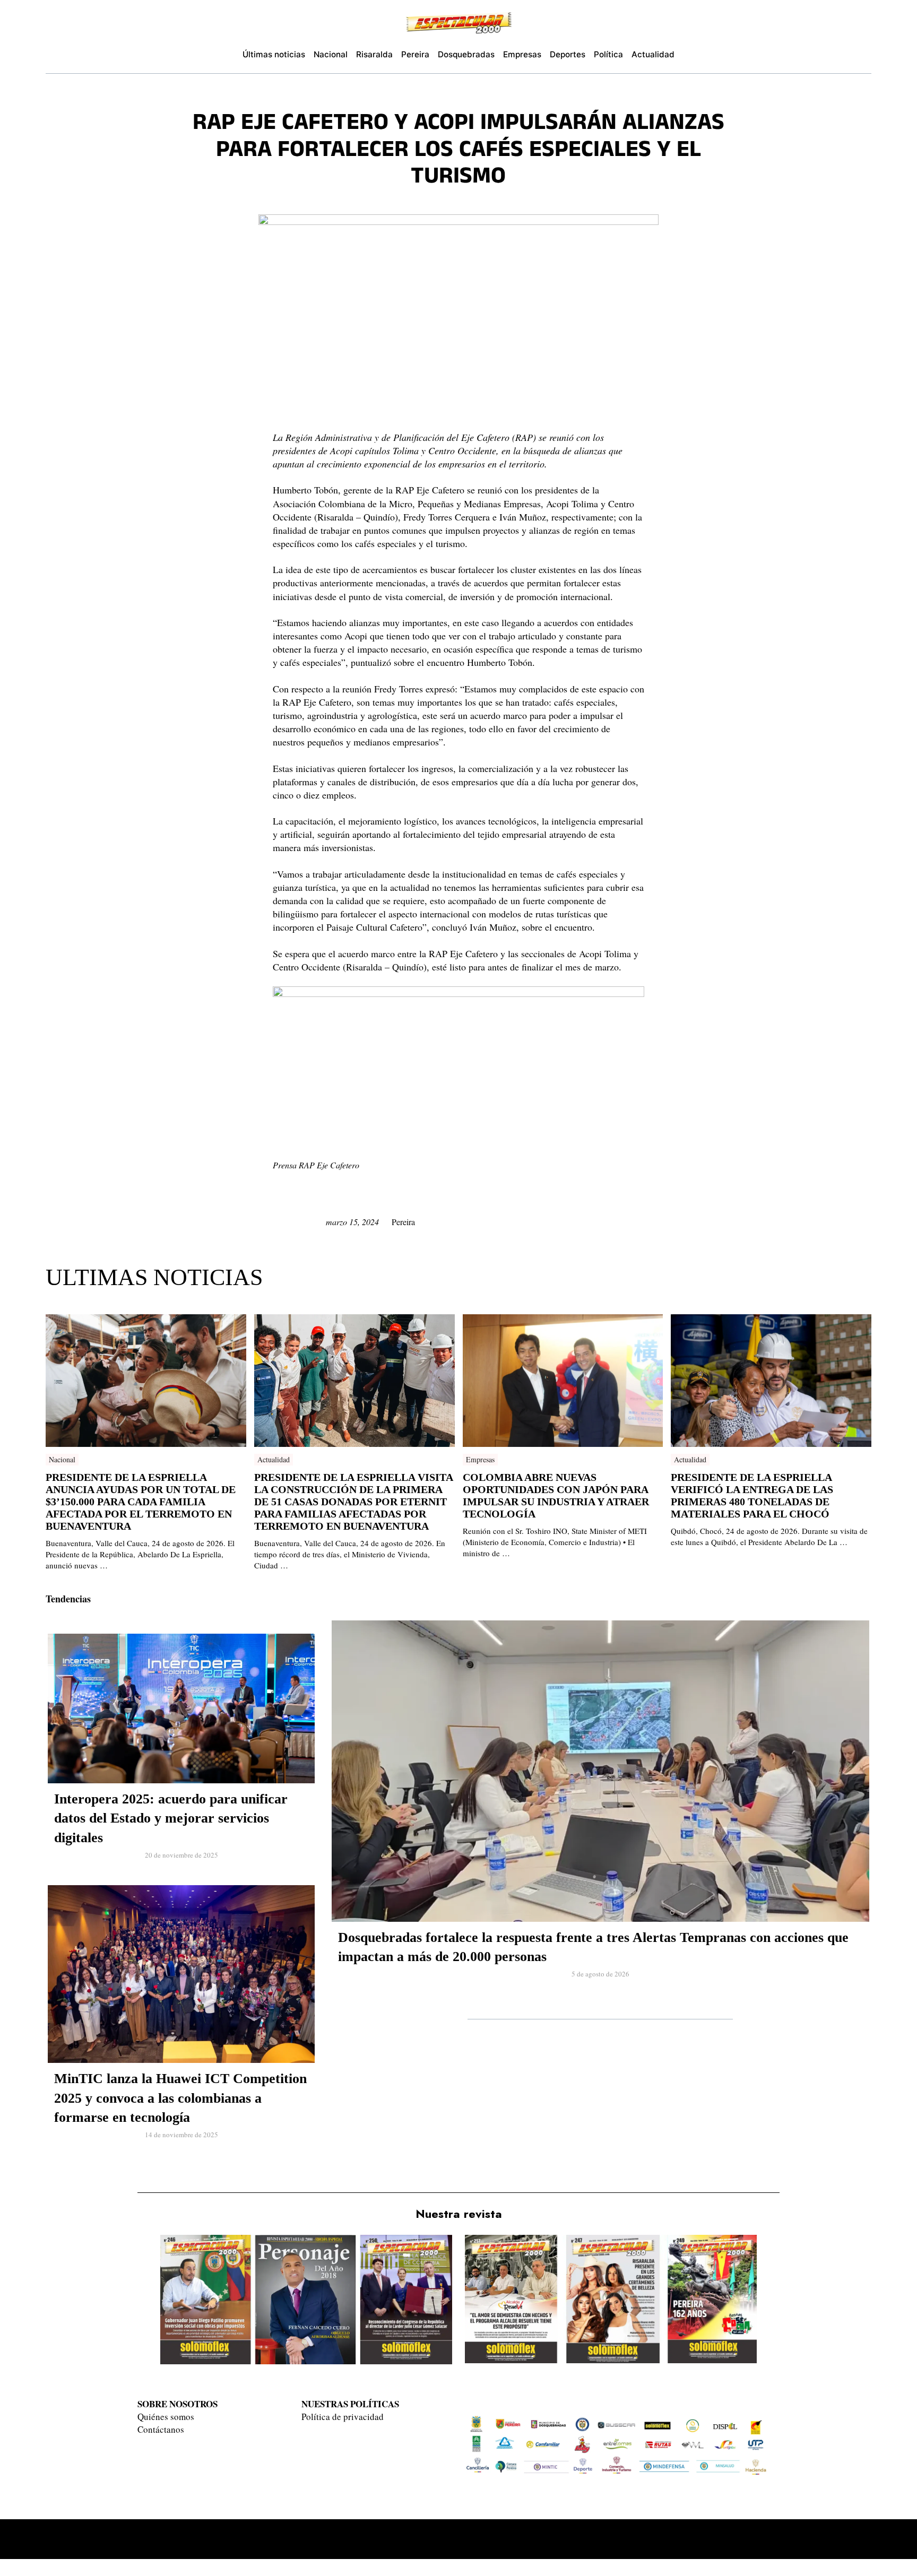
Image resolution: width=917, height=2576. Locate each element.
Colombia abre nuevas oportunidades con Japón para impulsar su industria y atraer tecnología (556, 1495)
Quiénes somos (166, 2417)
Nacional (62, 1459)
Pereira (403, 1222)
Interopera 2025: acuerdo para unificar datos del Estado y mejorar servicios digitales (171, 1818)
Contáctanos (161, 2429)
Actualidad (274, 1459)
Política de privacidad (343, 2417)
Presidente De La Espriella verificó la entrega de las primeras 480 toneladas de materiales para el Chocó (752, 1495)
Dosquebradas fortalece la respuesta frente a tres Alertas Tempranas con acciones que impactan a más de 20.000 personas (593, 1947)
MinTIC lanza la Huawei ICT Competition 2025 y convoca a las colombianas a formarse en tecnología (180, 2098)
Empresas (480, 1459)
